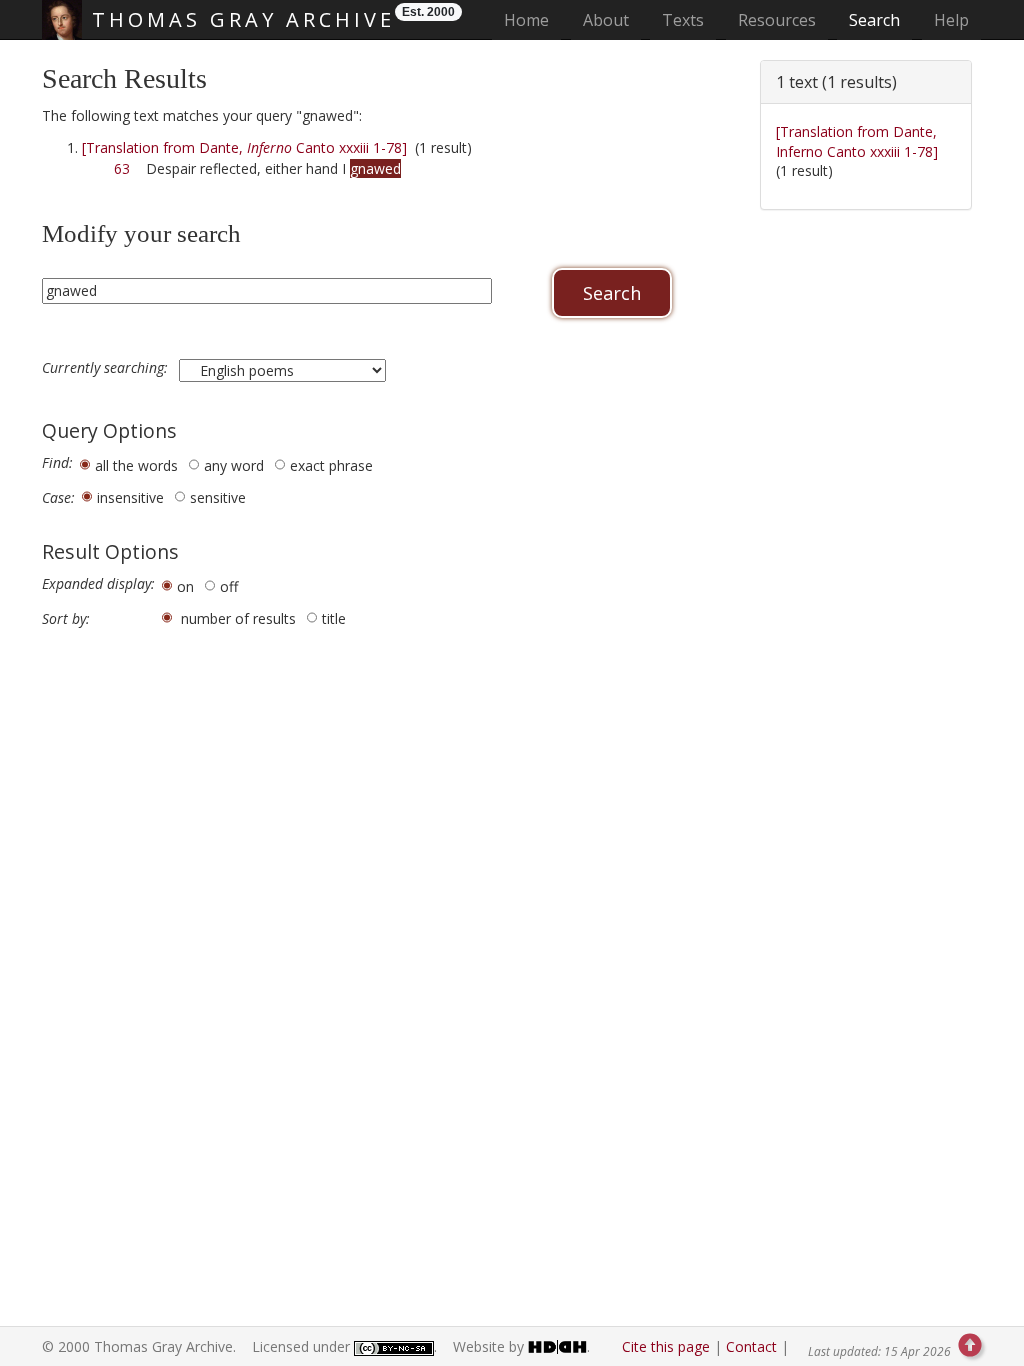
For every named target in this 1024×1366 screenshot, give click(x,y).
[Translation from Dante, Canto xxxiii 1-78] (244, 147)
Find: (57, 463)
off (229, 586)
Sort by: (66, 619)
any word (234, 465)
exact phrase (331, 465)
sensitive (218, 497)
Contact (751, 1346)
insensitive (130, 497)
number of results (238, 618)
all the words (136, 465)
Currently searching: (107, 368)
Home (532, 19)
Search (874, 20)
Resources (777, 20)
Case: (58, 498)
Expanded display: (98, 584)
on (185, 586)
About (606, 20)
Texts (683, 20)
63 (122, 168)
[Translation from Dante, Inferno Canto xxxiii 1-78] (857, 141)
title (334, 618)
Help (951, 20)
